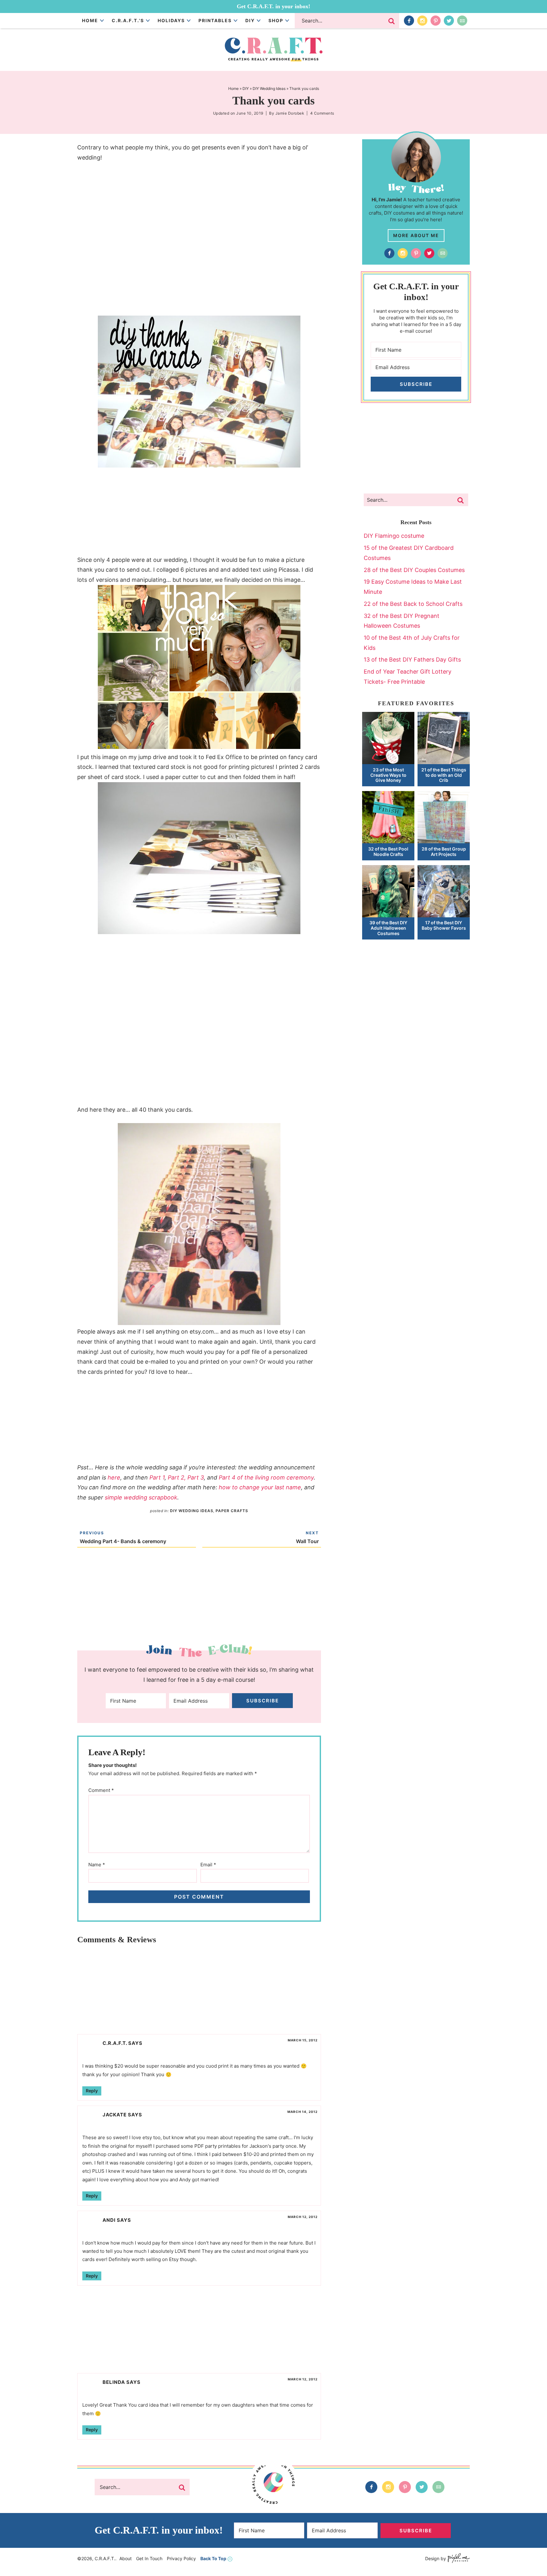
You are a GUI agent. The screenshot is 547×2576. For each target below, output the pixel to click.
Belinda (114, 2382)
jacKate (115, 2115)
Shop (276, 20)
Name (97, 1865)
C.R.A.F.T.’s (128, 20)
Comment (101, 1790)
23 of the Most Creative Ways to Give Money (388, 775)
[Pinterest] (436, 21)
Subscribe (263, 1701)
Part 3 (196, 1477)
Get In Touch (149, 2558)
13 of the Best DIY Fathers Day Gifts (412, 660)
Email (208, 1865)
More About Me (416, 235)
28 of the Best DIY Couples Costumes (414, 570)
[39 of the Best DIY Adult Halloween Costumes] (388, 914)
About (126, 2558)
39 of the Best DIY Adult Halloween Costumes (388, 928)
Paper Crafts (232, 1511)
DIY (250, 20)
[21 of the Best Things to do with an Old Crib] (444, 761)
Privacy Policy (181, 2558)
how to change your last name (260, 1487)
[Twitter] (449, 21)
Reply (92, 2091)
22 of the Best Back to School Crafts (413, 604)
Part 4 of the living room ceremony (266, 1477)
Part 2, (177, 1477)
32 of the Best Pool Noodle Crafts (388, 851)
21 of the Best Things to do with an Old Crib (444, 775)
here (114, 1477)
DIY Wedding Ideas (269, 88)
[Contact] (462, 21)
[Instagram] (422, 21)
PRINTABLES (215, 20)
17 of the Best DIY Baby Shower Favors (444, 925)
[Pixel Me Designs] (458, 2559)
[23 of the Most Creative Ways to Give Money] (388, 761)
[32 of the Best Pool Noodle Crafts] (388, 840)
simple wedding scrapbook (141, 1497)
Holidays (171, 20)
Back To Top (213, 2558)
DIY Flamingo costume (394, 536)
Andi (109, 2220)
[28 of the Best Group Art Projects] (444, 840)
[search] (392, 21)
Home (90, 20)
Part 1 (157, 1477)
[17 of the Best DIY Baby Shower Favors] (444, 914)
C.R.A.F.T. (273, 50)
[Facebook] (409, 21)
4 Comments (322, 113)
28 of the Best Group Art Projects (444, 851)
